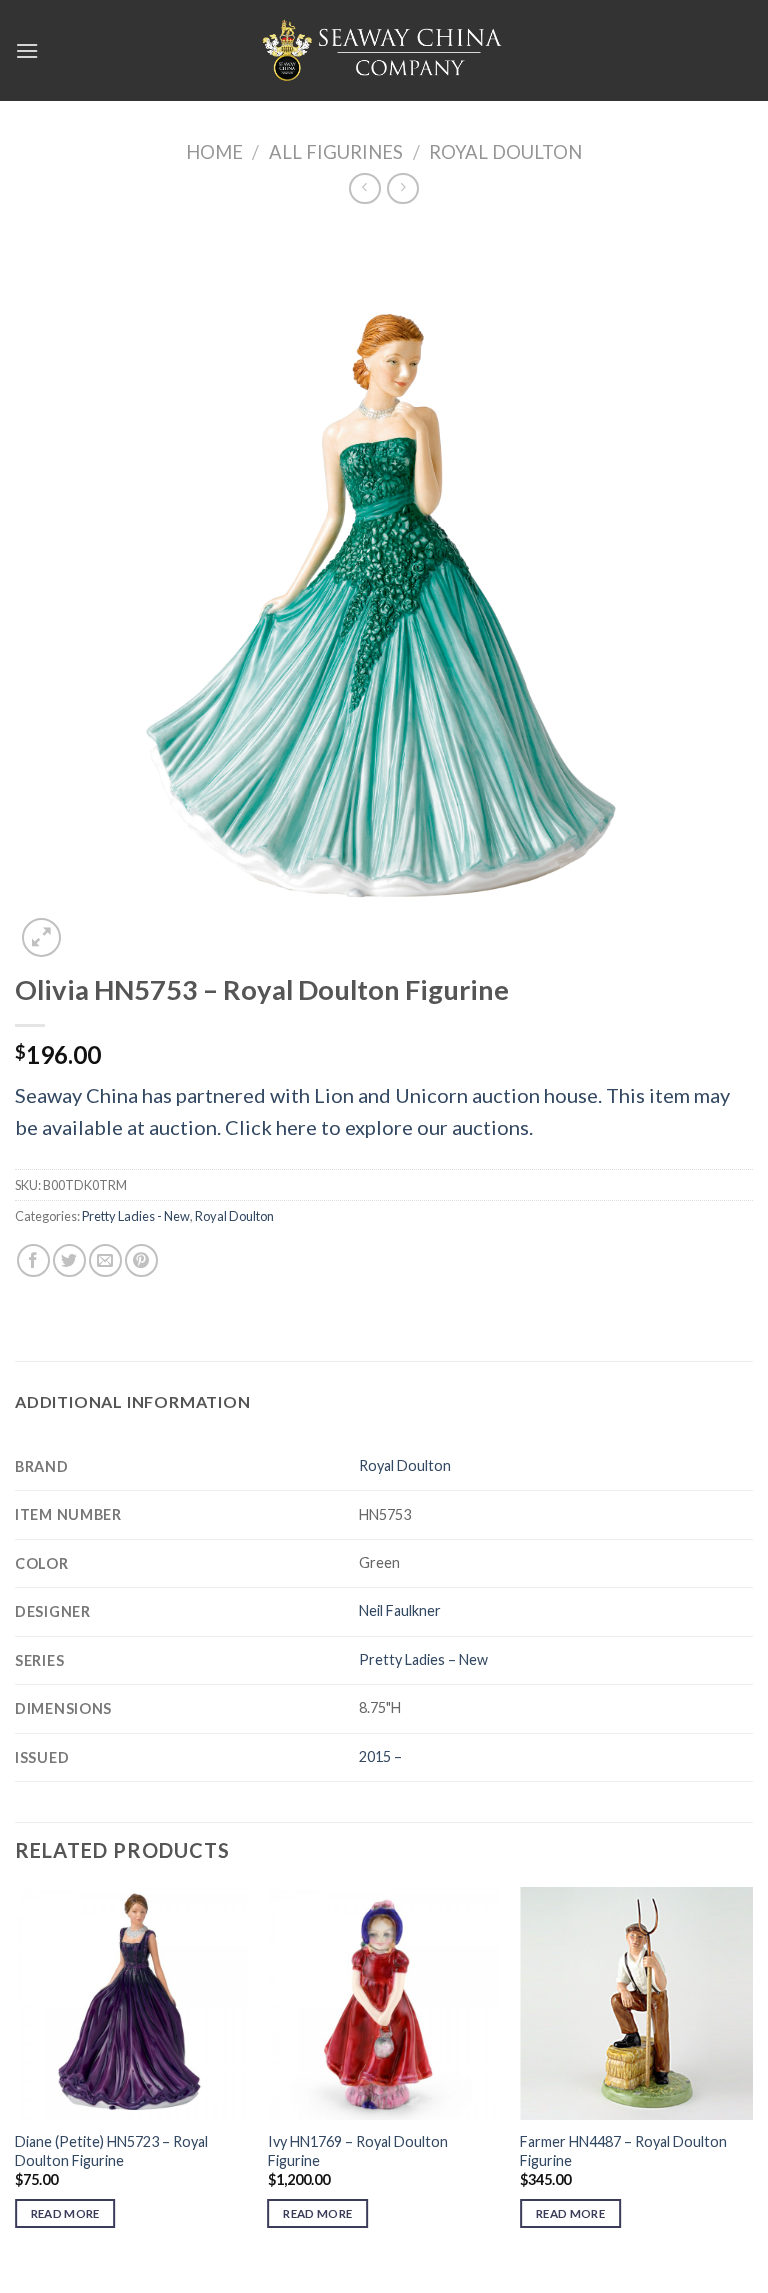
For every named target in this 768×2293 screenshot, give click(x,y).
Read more (65, 2213)
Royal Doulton (505, 152)
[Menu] (27, 50)
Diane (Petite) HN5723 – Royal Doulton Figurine (111, 2151)
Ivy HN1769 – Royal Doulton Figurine (358, 2151)
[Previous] (16, 2075)
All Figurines (336, 152)
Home (214, 152)
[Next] (752, 2075)
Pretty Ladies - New (136, 1216)
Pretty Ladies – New (423, 1659)
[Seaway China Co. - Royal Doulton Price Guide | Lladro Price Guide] (384, 50)
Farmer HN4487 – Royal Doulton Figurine (623, 2151)
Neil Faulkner (400, 1610)
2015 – (380, 1756)
